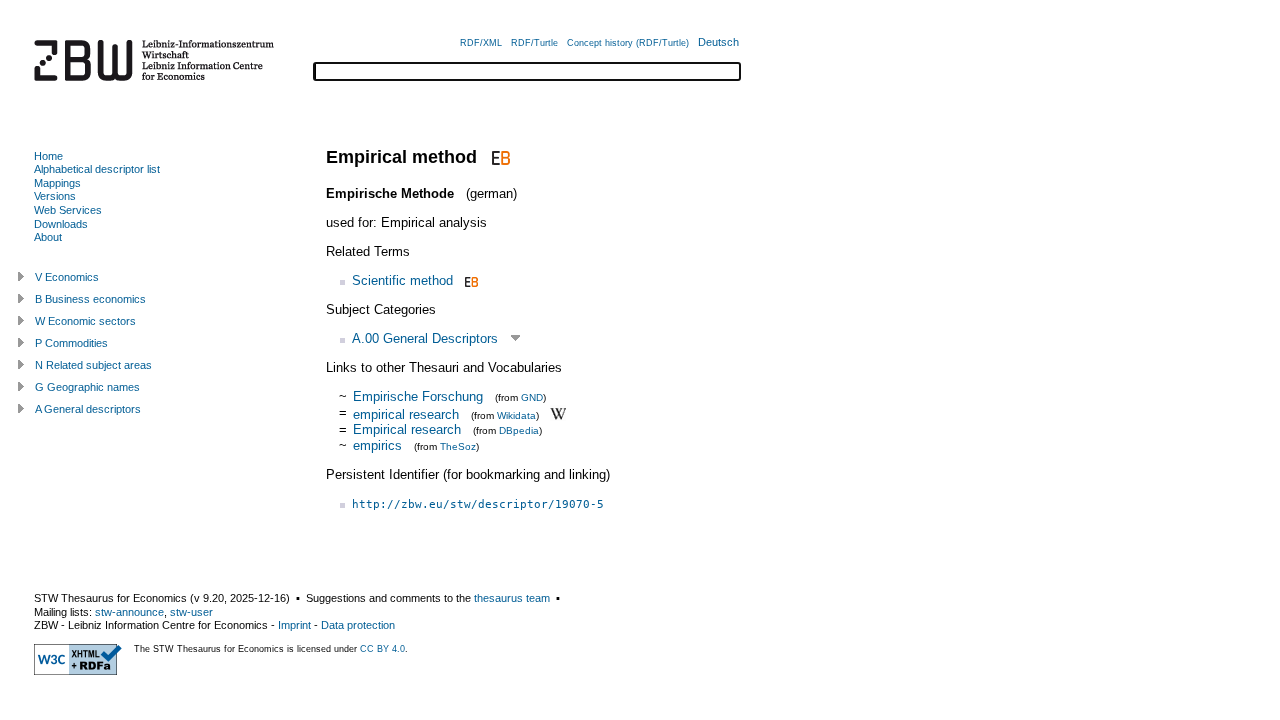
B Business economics (90, 299)
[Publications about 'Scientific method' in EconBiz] (469, 280)
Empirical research (407, 429)
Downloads (61, 224)
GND (532, 397)
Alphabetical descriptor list (97, 169)
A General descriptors (88, 409)
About (48, 237)
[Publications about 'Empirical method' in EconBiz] (498, 157)
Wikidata (516, 414)
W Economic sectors (85, 321)
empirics (377, 445)
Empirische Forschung (418, 396)
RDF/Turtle (534, 43)
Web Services (68, 210)
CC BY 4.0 (382, 649)
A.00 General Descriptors (425, 338)
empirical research (406, 413)
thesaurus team (512, 598)
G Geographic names (87, 387)
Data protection (358, 625)
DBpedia (519, 430)
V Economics (67, 277)
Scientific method (402, 280)
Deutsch (718, 42)
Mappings (57, 183)
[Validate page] (78, 671)
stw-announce (129, 612)
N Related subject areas (93, 365)
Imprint (294, 625)
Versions (55, 196)
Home (48, 156)
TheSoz (458, 446)
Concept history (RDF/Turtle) (628, 43)
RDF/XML (481, 43)
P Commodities (71, 343)
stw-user (191, 612)
